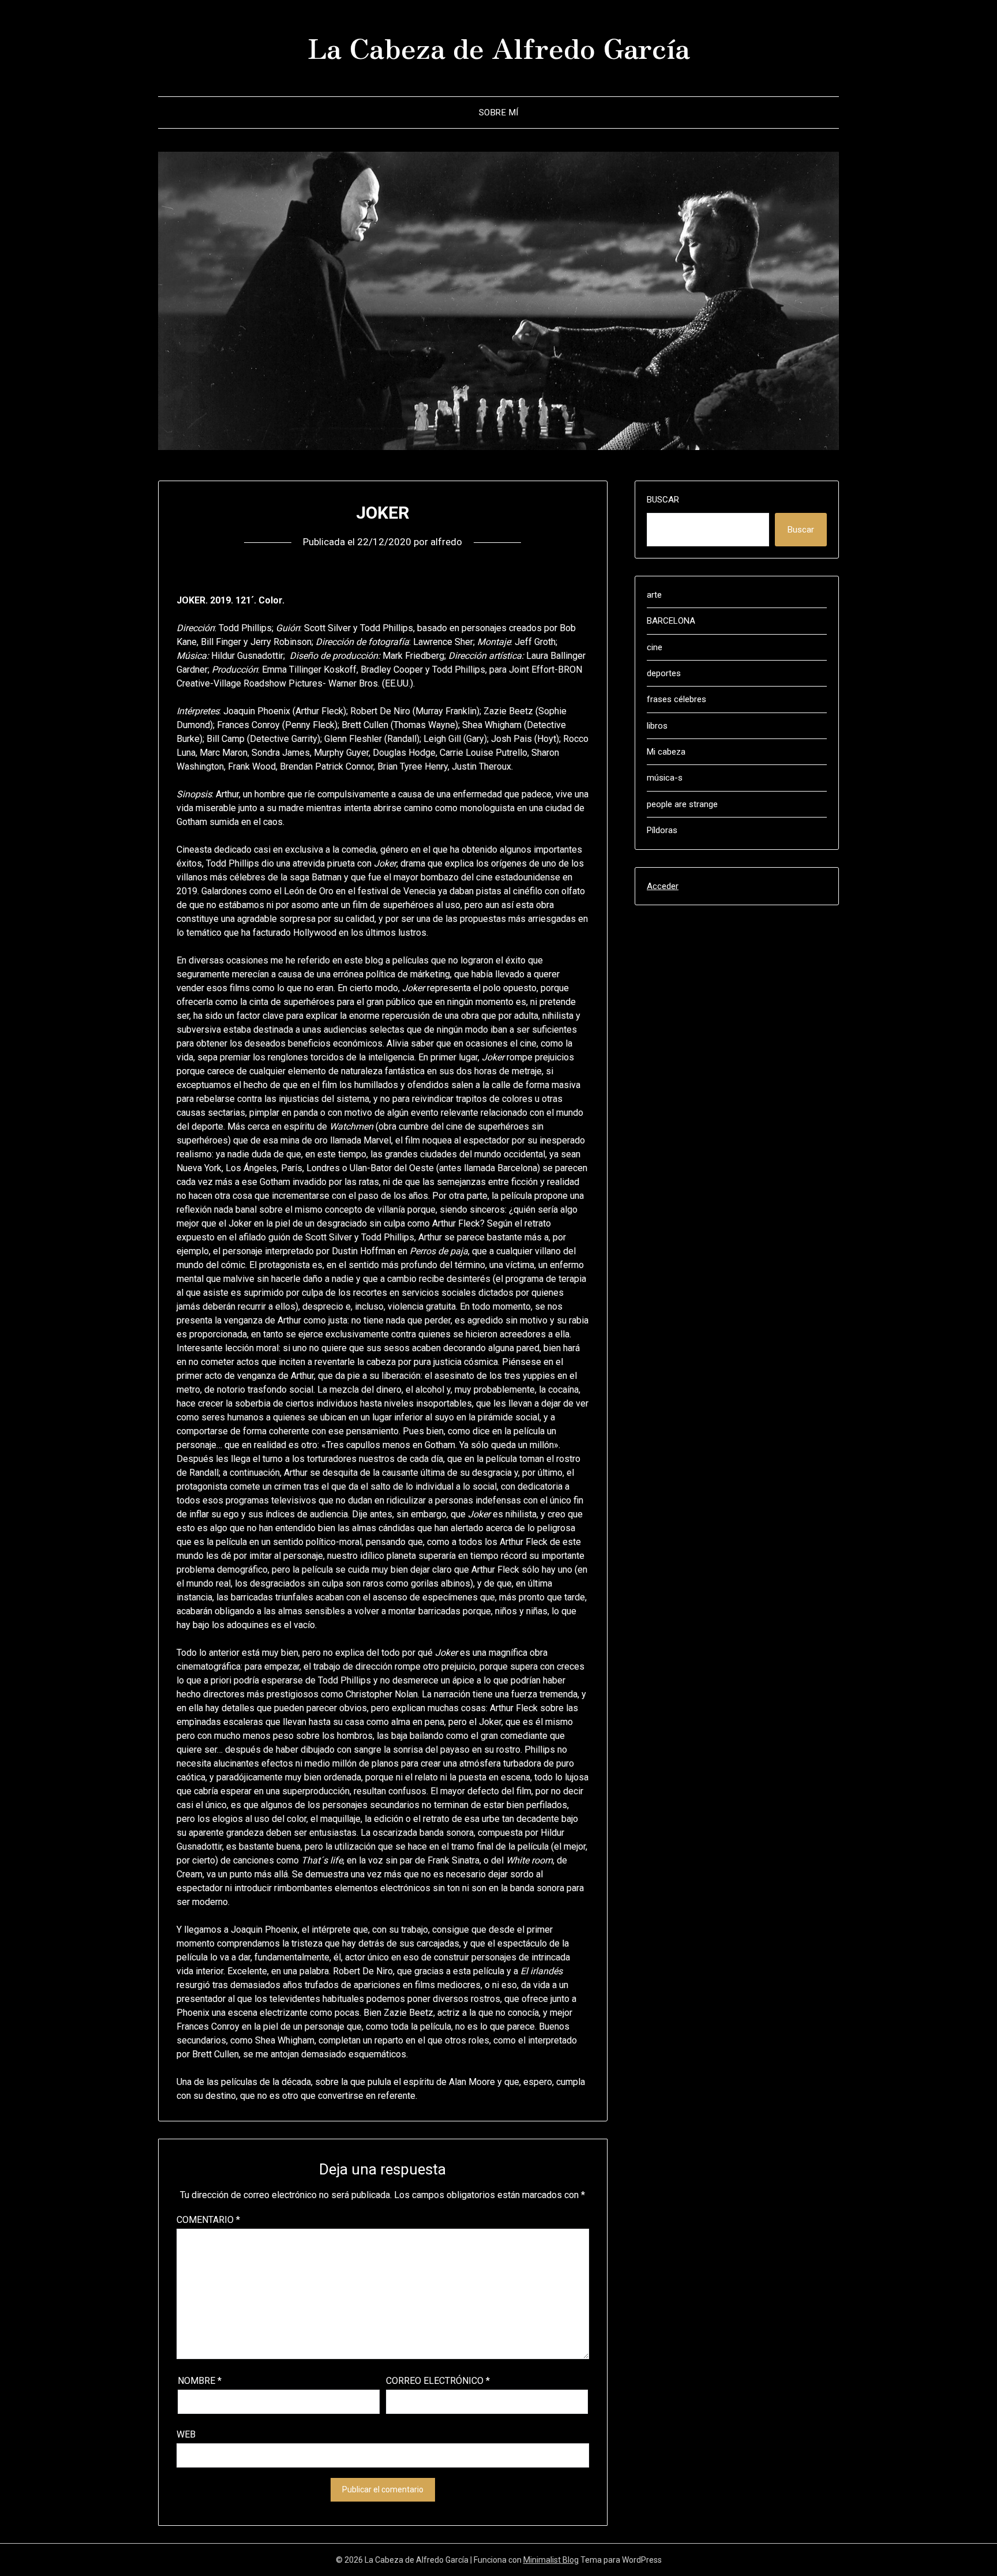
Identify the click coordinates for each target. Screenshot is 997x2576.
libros (657, 726)
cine (655, 647)
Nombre (200, 2381)
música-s (665, 778)
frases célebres (676, 699)
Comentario (208, 2220)
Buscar (663, 500)
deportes (664, 673)
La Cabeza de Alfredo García (499, 47)
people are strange (682, 804)
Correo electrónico (438, 2381)
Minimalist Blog (551, 2560)
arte (654, 595)
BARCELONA (671, 621)
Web (186, 2434)
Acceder (663, 886)
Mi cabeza (666, 752)
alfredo (446, 542)
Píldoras (662, 830)
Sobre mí (499, 113)
